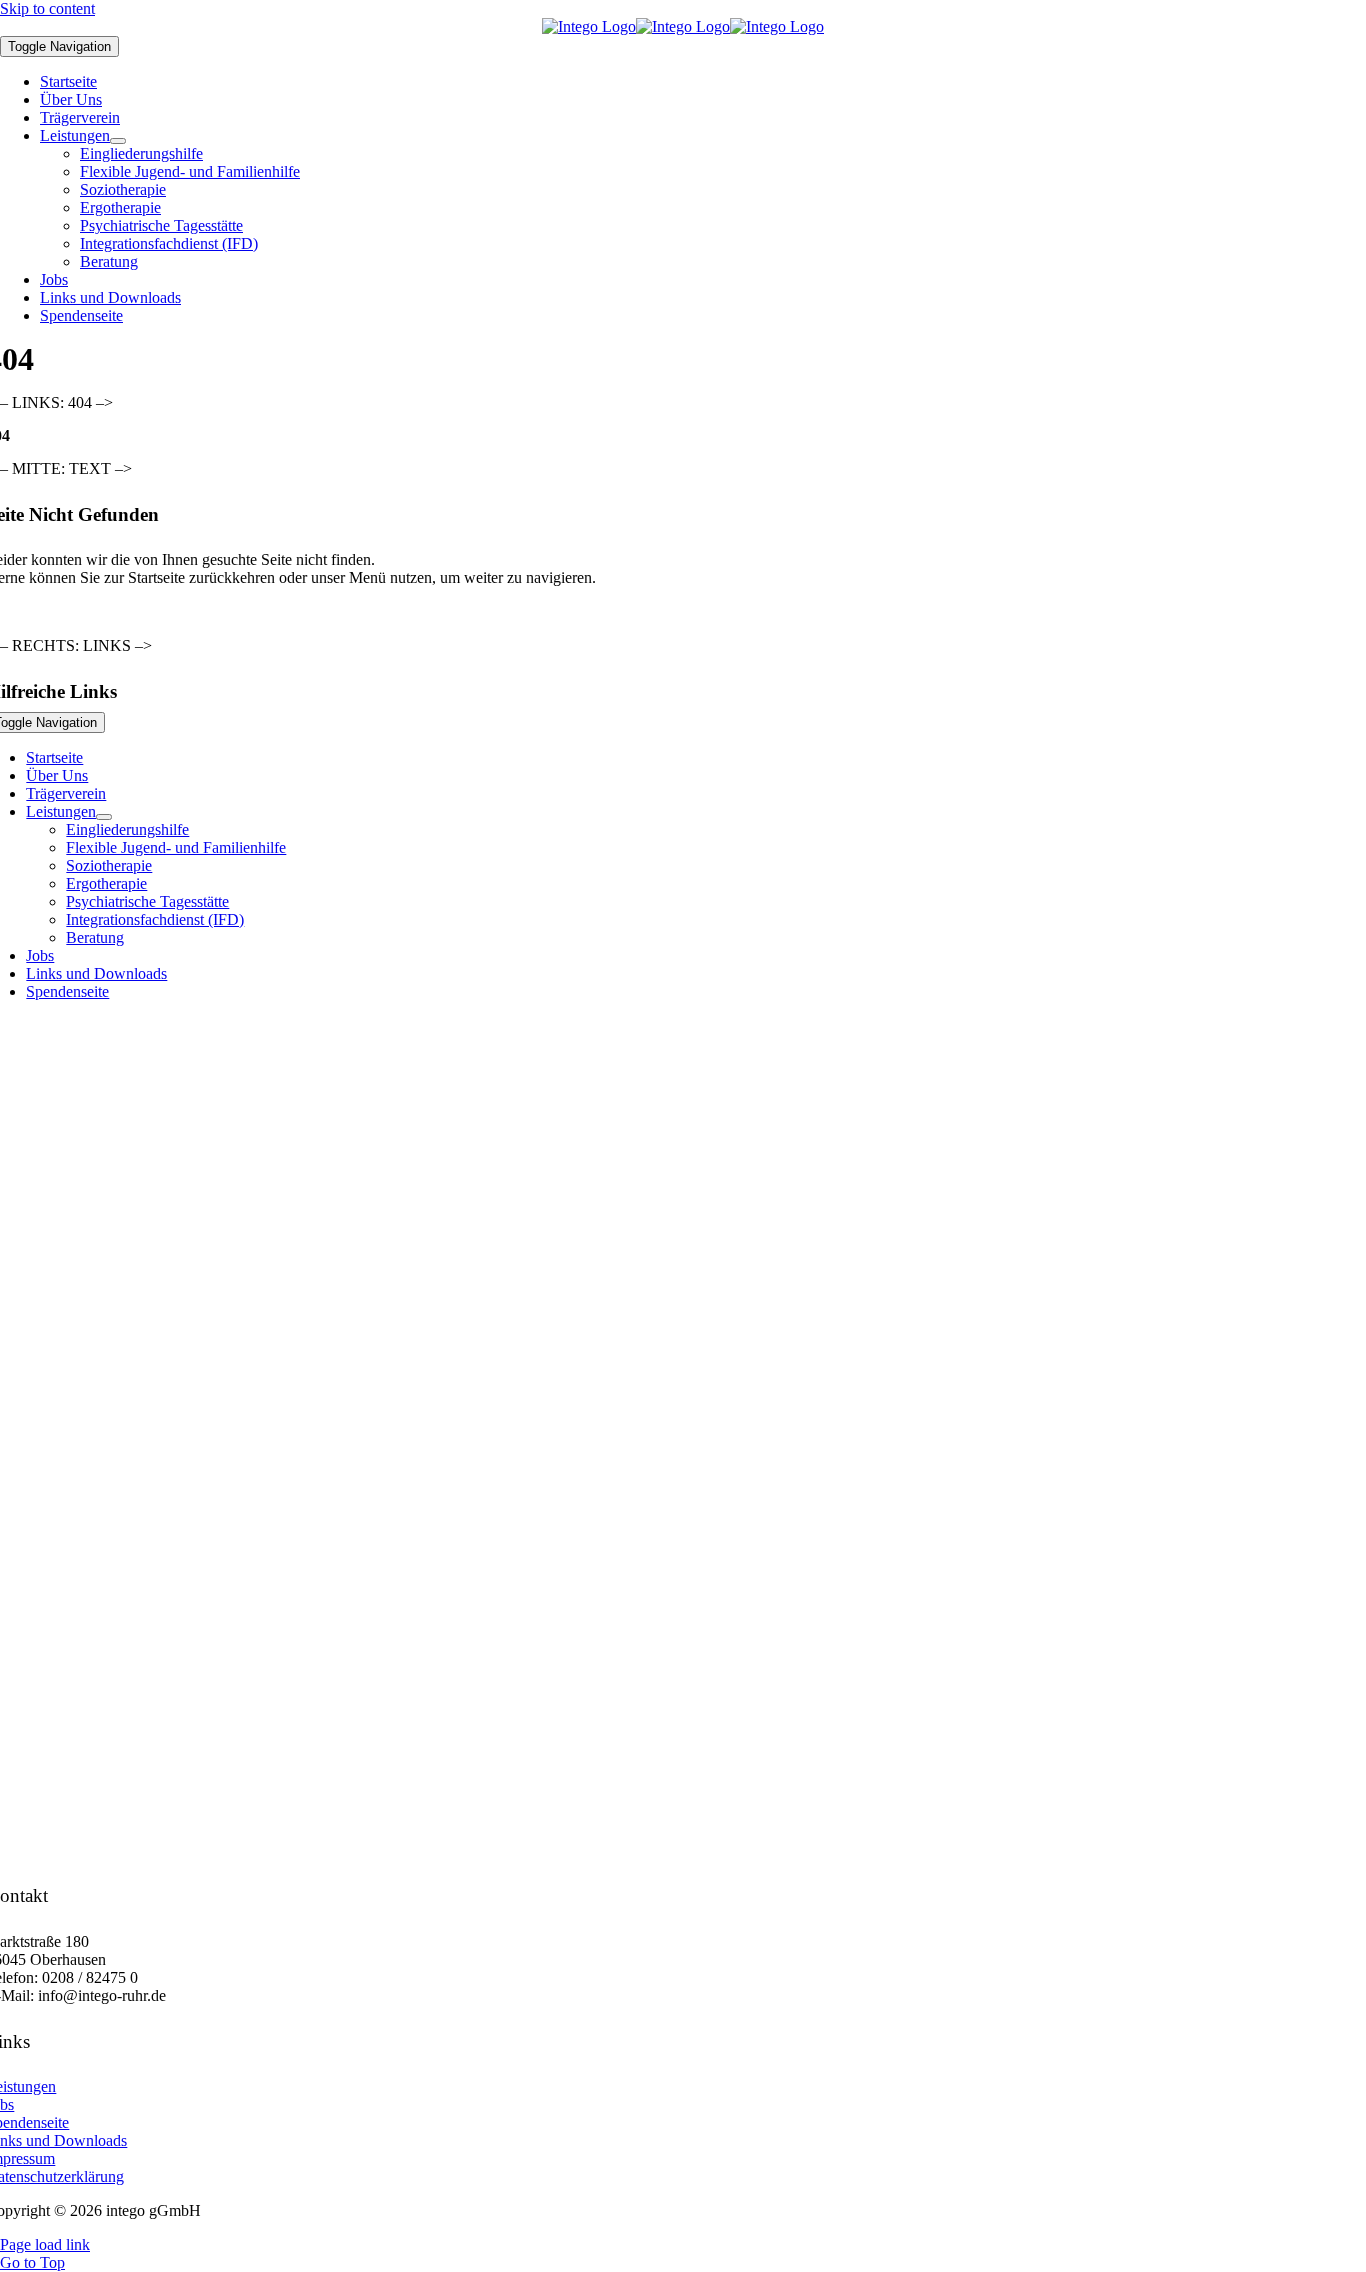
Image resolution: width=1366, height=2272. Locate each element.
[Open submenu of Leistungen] (118, 141)
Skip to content (47, 8)
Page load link (45, 2244)
